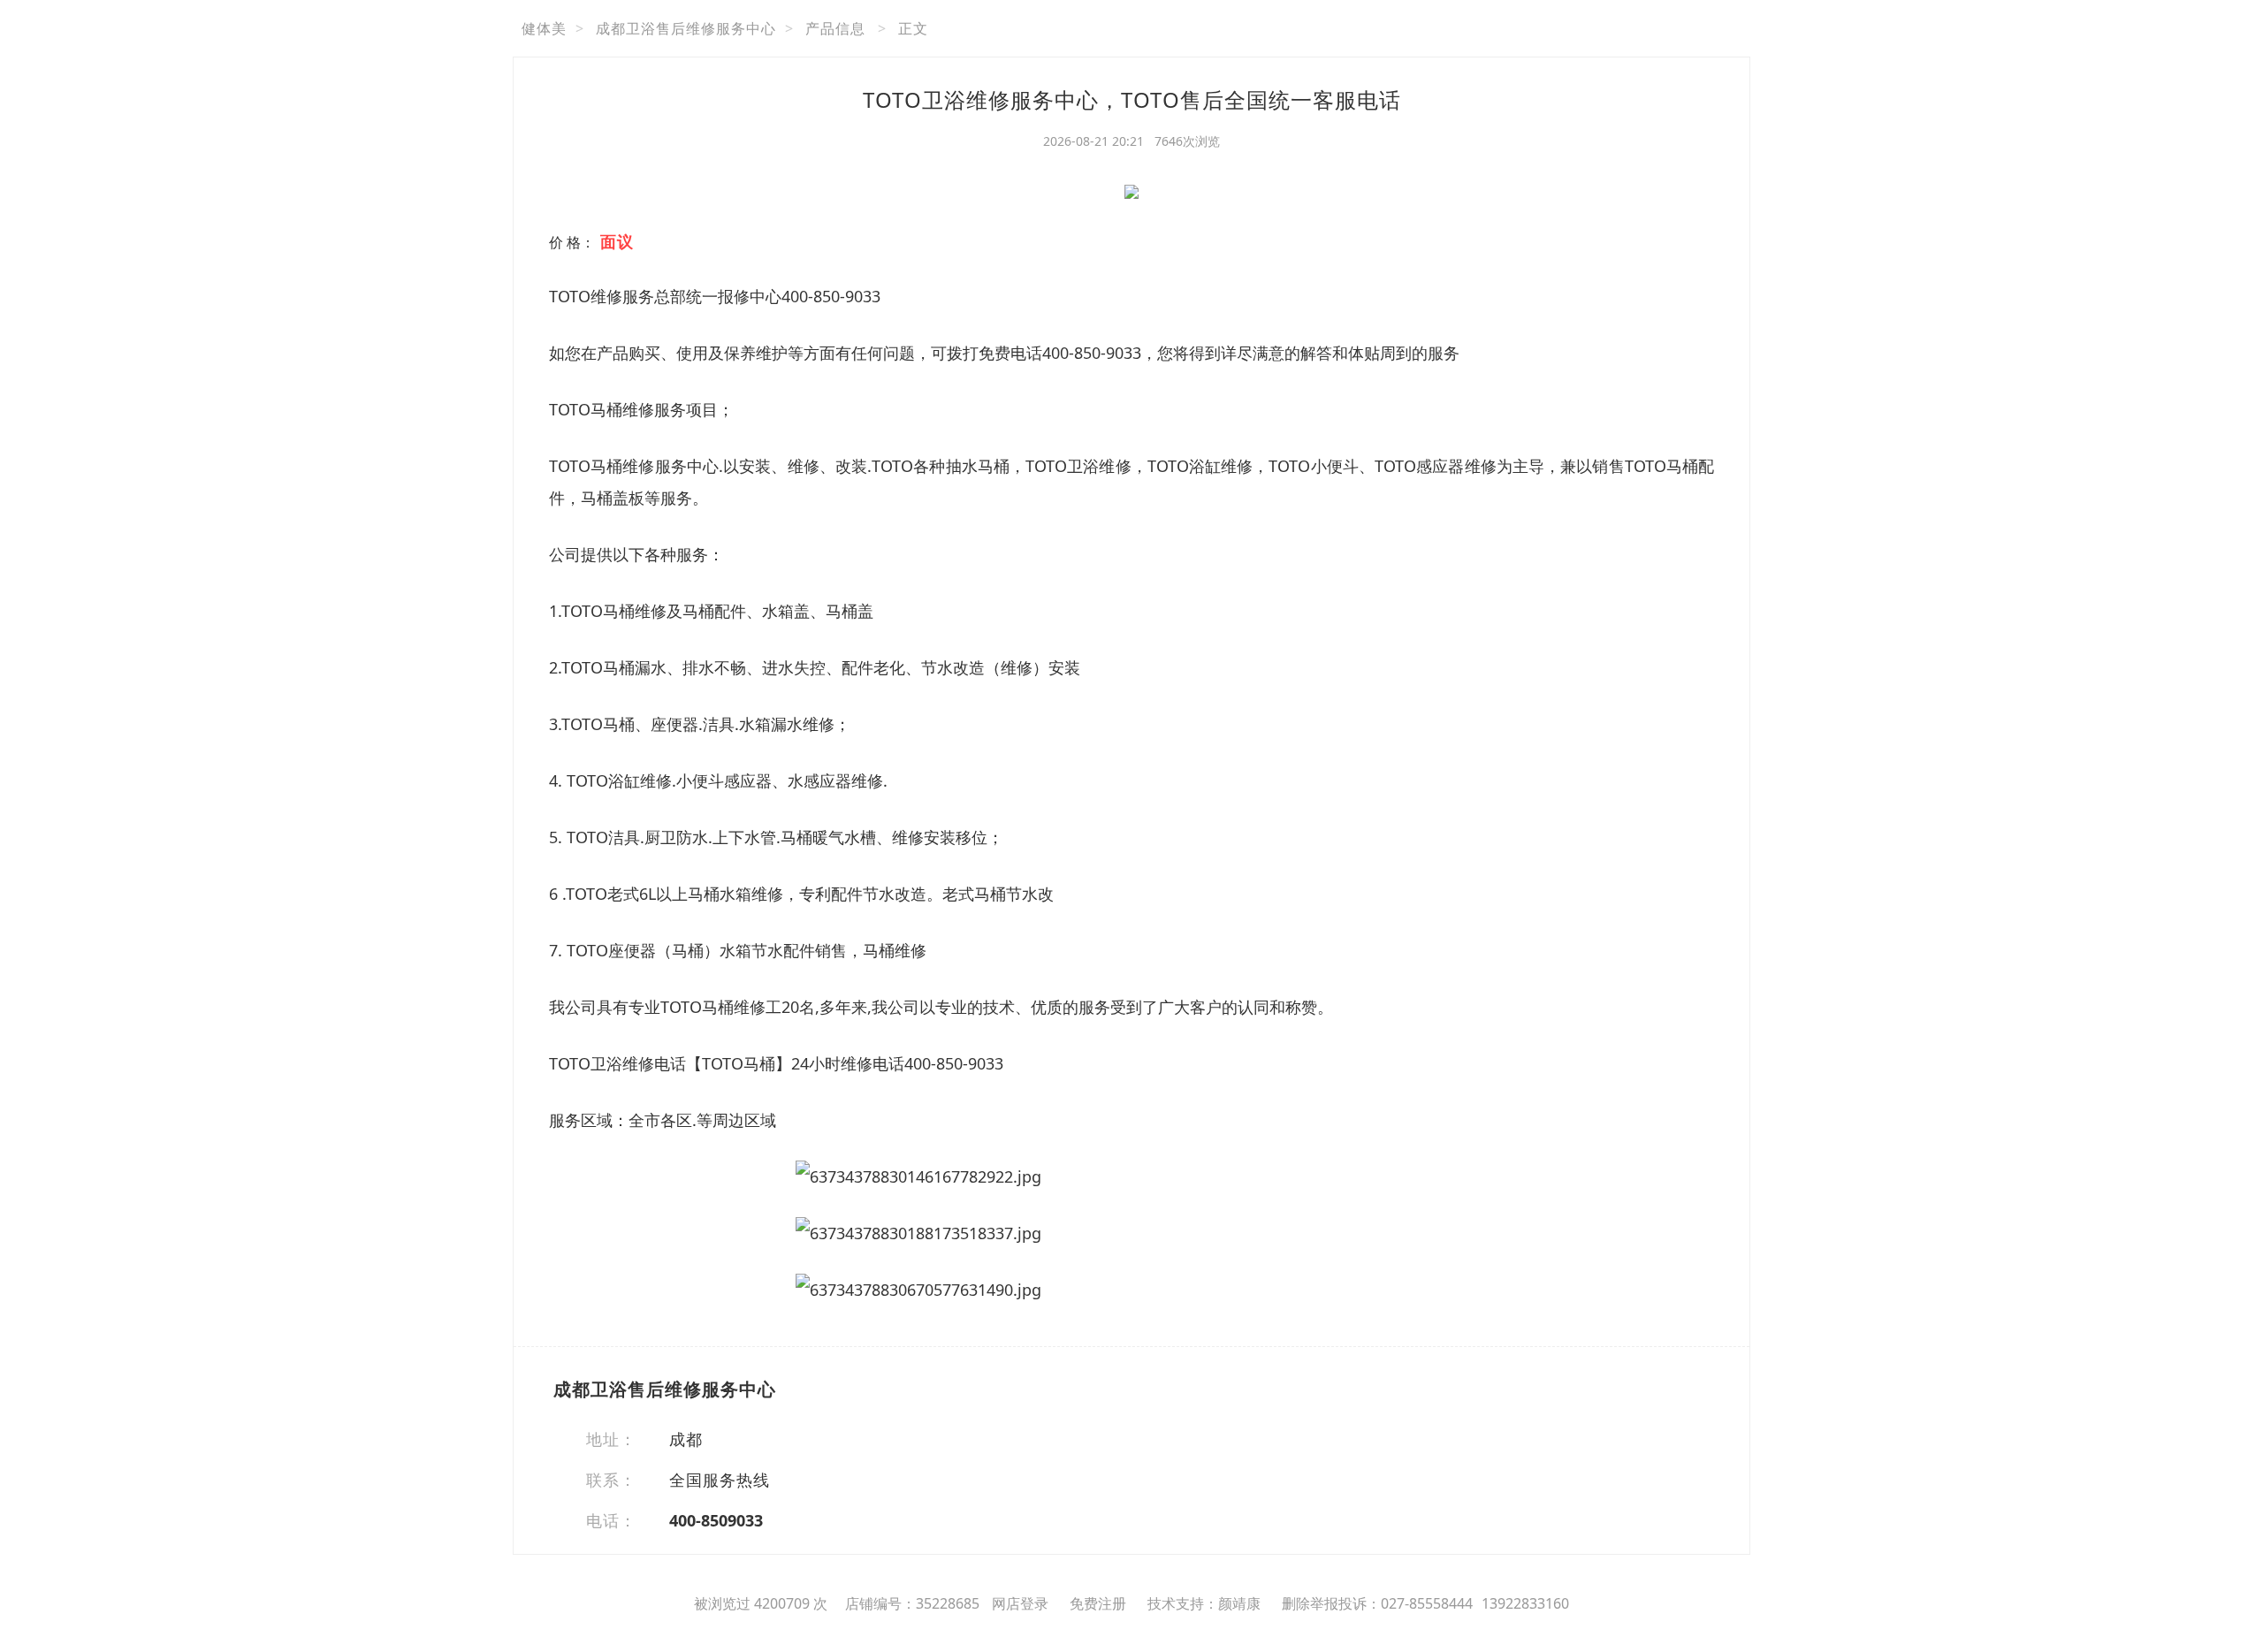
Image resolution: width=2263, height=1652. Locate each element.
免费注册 (1098, 1603)
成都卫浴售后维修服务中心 (686, 28)
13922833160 (1525, 1603)
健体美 (544, 28)
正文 (913, 28)
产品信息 (835, 28)
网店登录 (1020, 1603)
